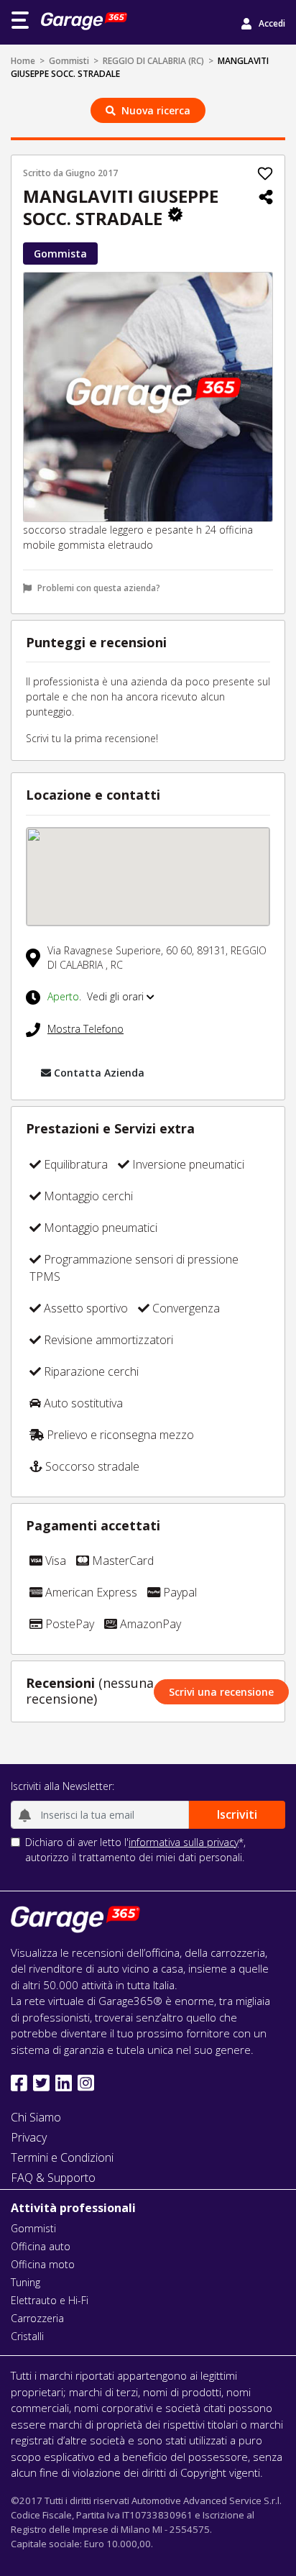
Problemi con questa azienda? (99, 588)
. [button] (97, 996)
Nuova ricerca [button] (156, 110)
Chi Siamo (36, 2117)
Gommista (60, 254)
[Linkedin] (64, 2083)
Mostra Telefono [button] (85, 1029)
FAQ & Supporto (53, 2178)
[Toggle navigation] (20, 20)
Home (23, 61)
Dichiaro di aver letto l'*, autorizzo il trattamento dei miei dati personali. (135, 1850)
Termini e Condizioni (62, 2157)
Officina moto (43, 2264)
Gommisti (69, 61)
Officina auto (41, 2246)
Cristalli (27, 2336)
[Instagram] (86, 2083)
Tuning (26, 2282)
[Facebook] (19, 2083)
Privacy (29, 2137)
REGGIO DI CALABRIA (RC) (153, 61)
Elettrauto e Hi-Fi (50, 2300)
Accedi (272, 23)
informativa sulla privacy (184, 1842)
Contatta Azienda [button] (99, 1073)
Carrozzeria (37, 2318)
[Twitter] (41, 2083)
